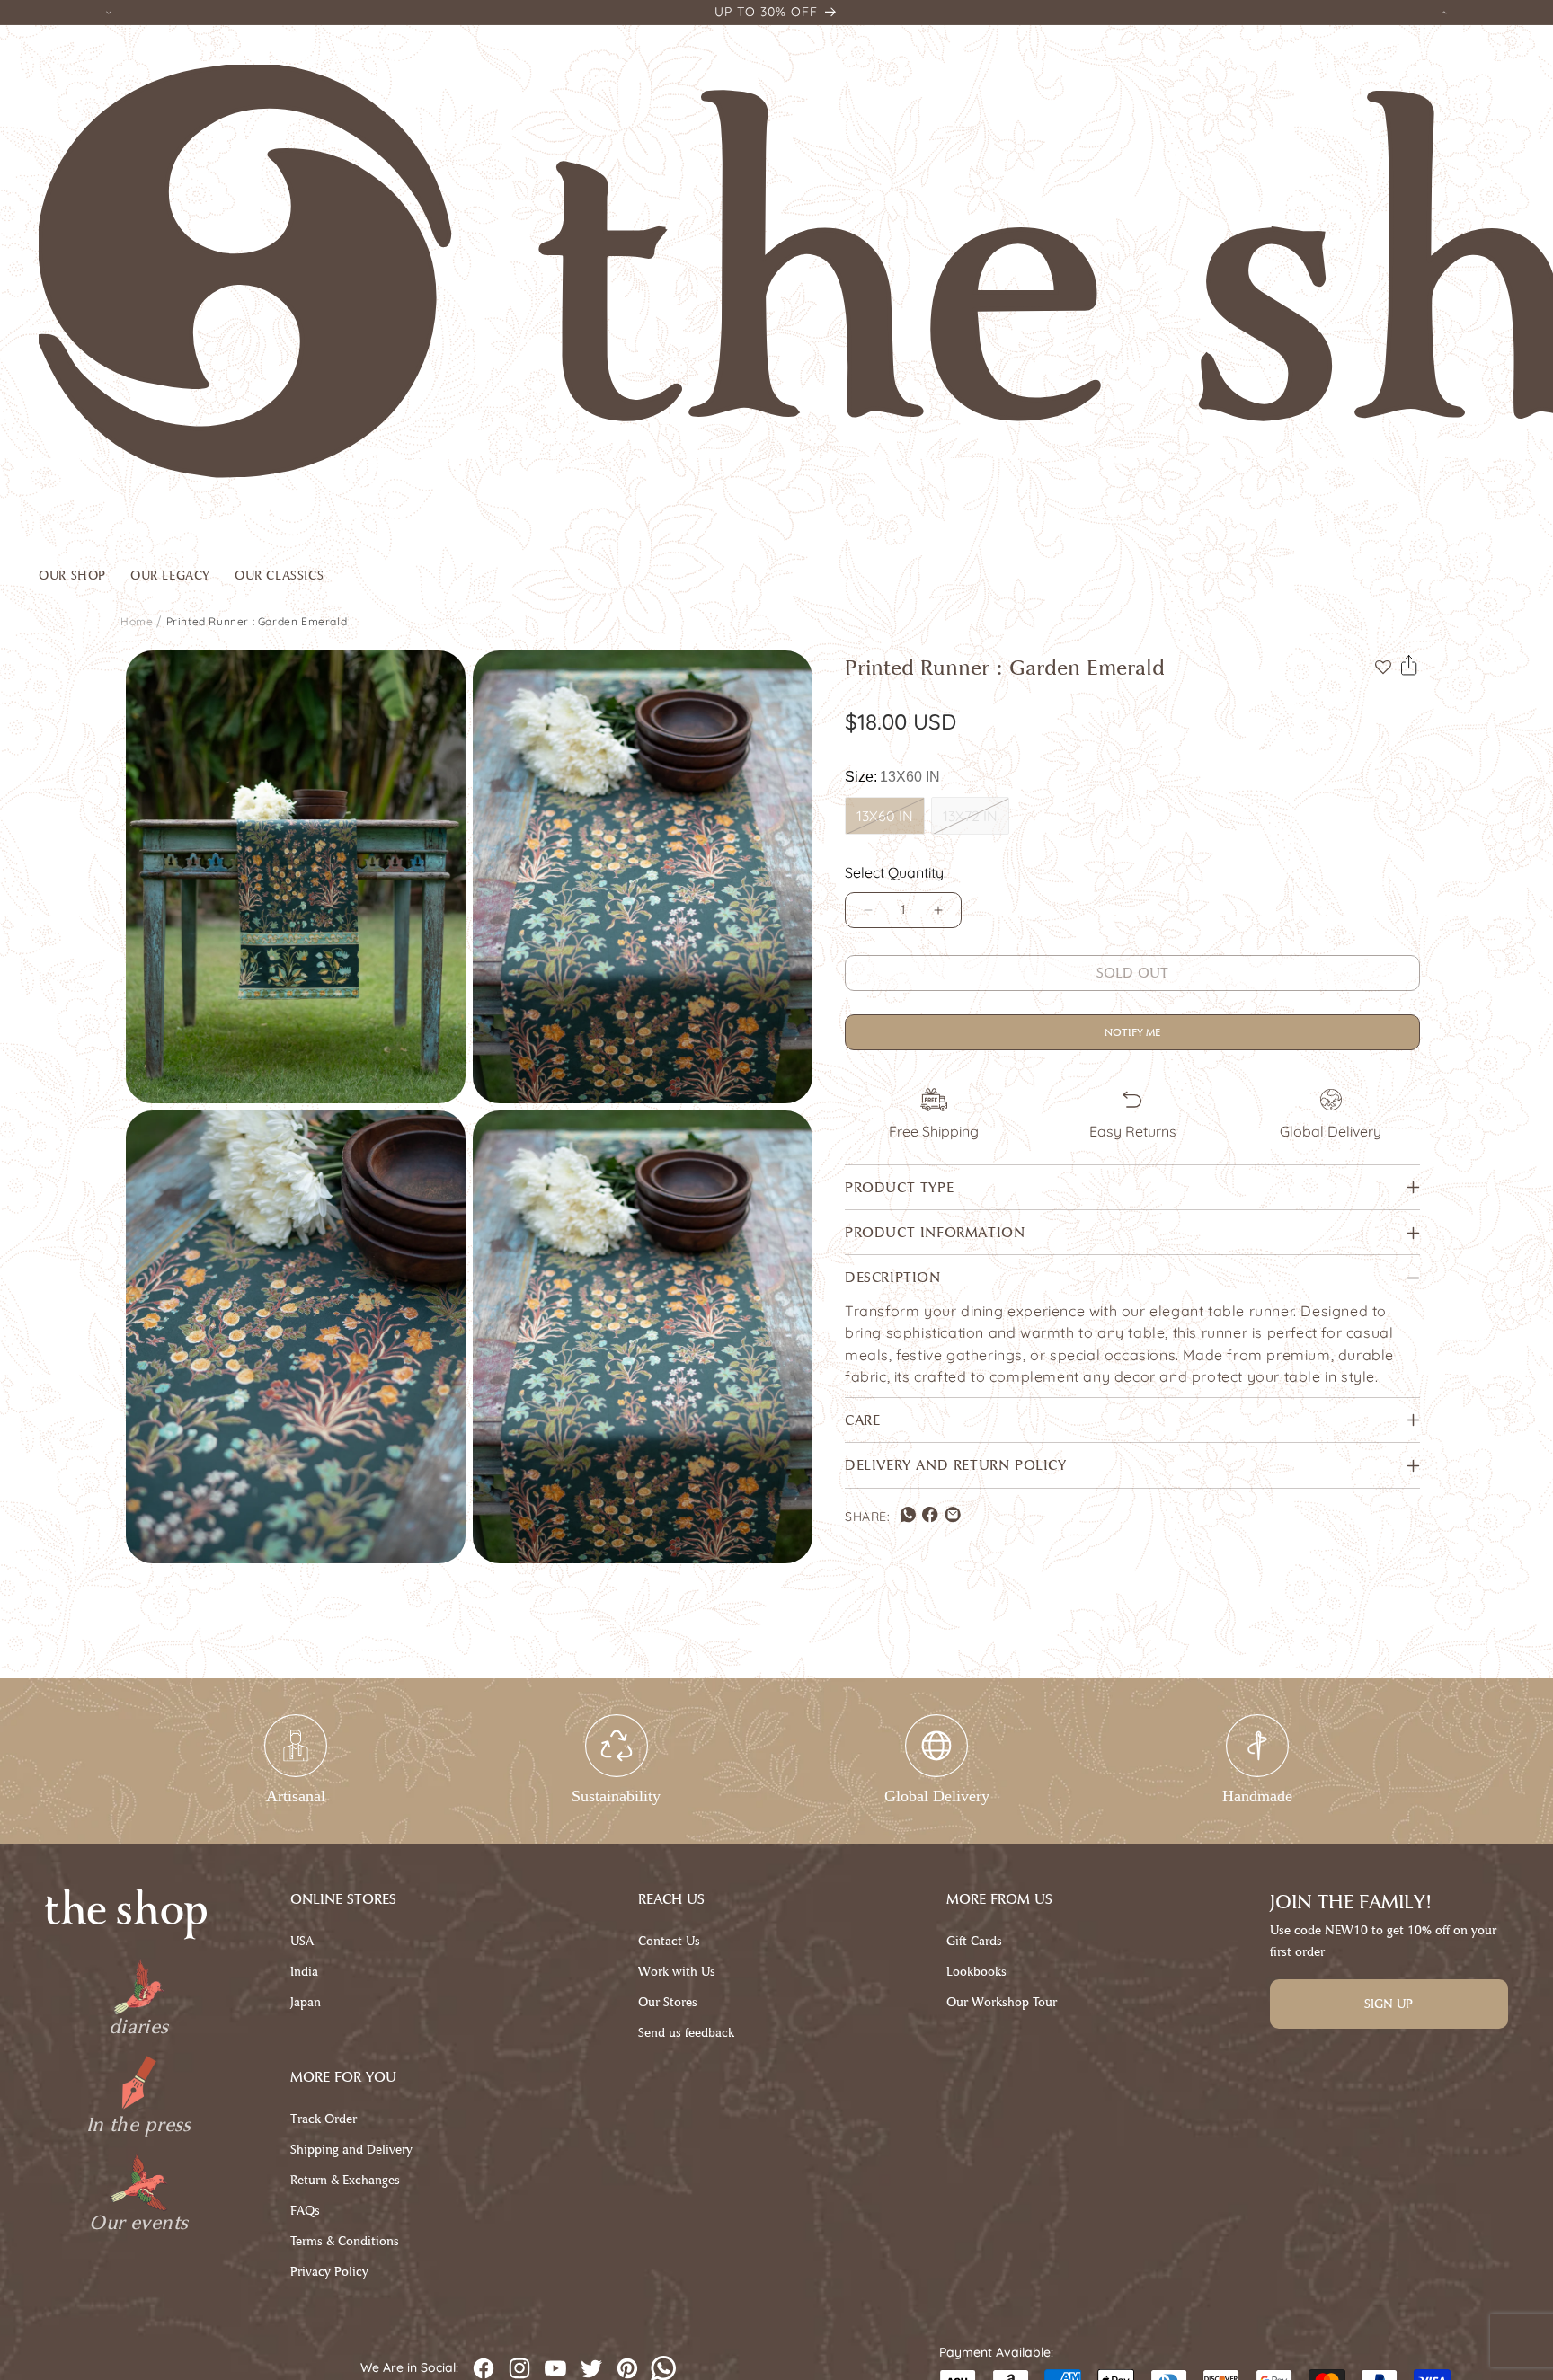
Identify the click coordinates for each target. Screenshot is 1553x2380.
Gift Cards (974, 1941)
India (304, 1972)
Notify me (1132, 1032)
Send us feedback (686, 2033)
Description (893, 1278)
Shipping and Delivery (351, 2150)
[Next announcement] (1444, 12)
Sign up (1389, 2004)
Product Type (899, 1187)
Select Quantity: (896, 872)
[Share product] (1409, 666)
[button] (84, 580)
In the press (139, 2125)
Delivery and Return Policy (956, 1466)
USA (302, 1941)
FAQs (305, 2211)
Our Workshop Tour (1002, 2002)
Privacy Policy (329, 2272)
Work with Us (677, 1972)
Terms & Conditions (345, 2241)
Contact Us (669, 1941)
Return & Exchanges (345, 2180)
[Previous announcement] (109, 12)
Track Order (324, 2119)
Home (137, 621)
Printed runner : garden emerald (257, 621)
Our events (138, 2223)
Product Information (935, 1233)
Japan (306, 2002)
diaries (139, 2027)
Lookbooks (976, 1972)
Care (862, 1420)
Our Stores (668, 2002)
